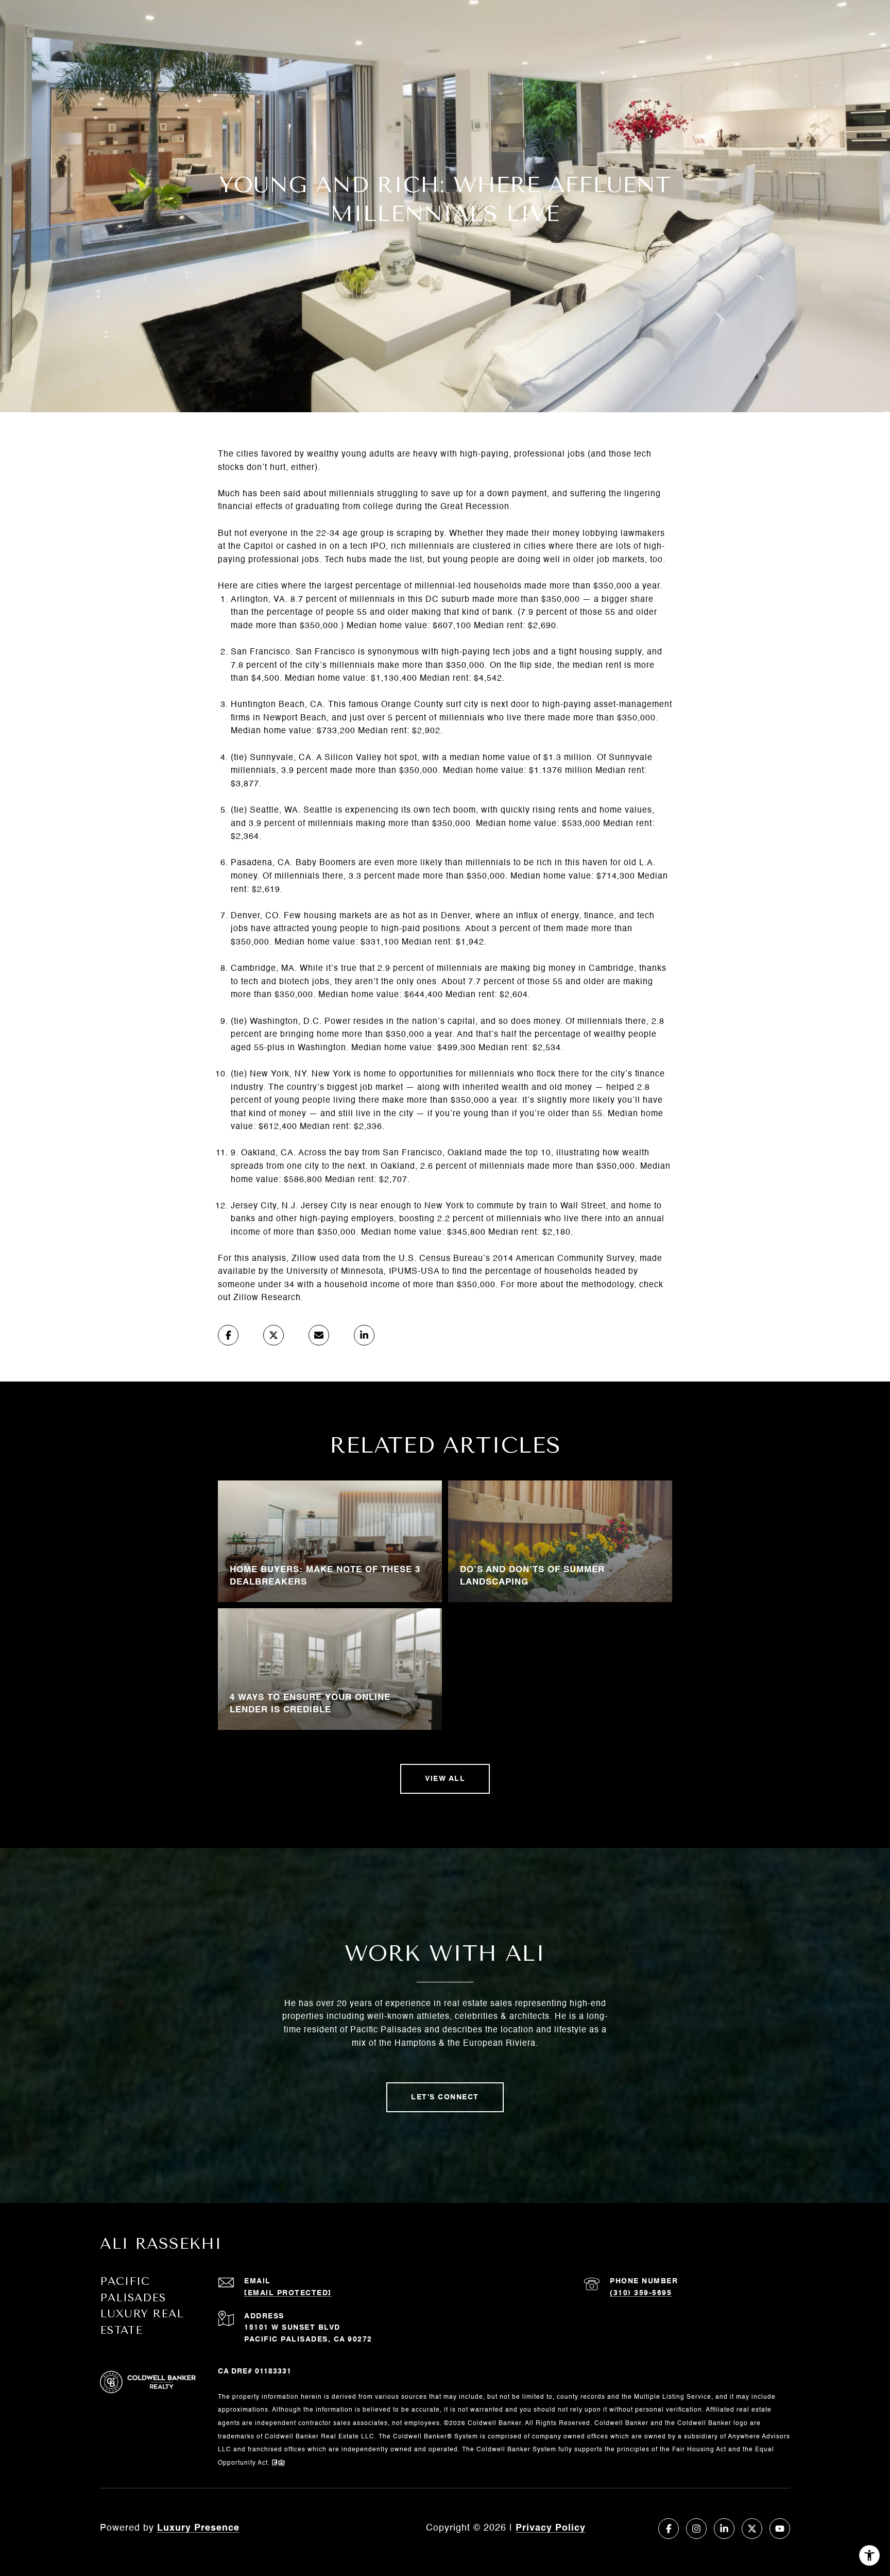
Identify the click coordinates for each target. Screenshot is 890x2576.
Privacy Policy (551, 2528)
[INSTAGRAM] (696, 2529)
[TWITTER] (752, 2529)
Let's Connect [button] (445, 2097)
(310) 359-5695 (641, 2293)
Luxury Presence (198, 2528)
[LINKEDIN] (724, 2529)
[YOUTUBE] (780, 2529)
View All (445, 1779)
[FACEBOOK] (669, 2529)
